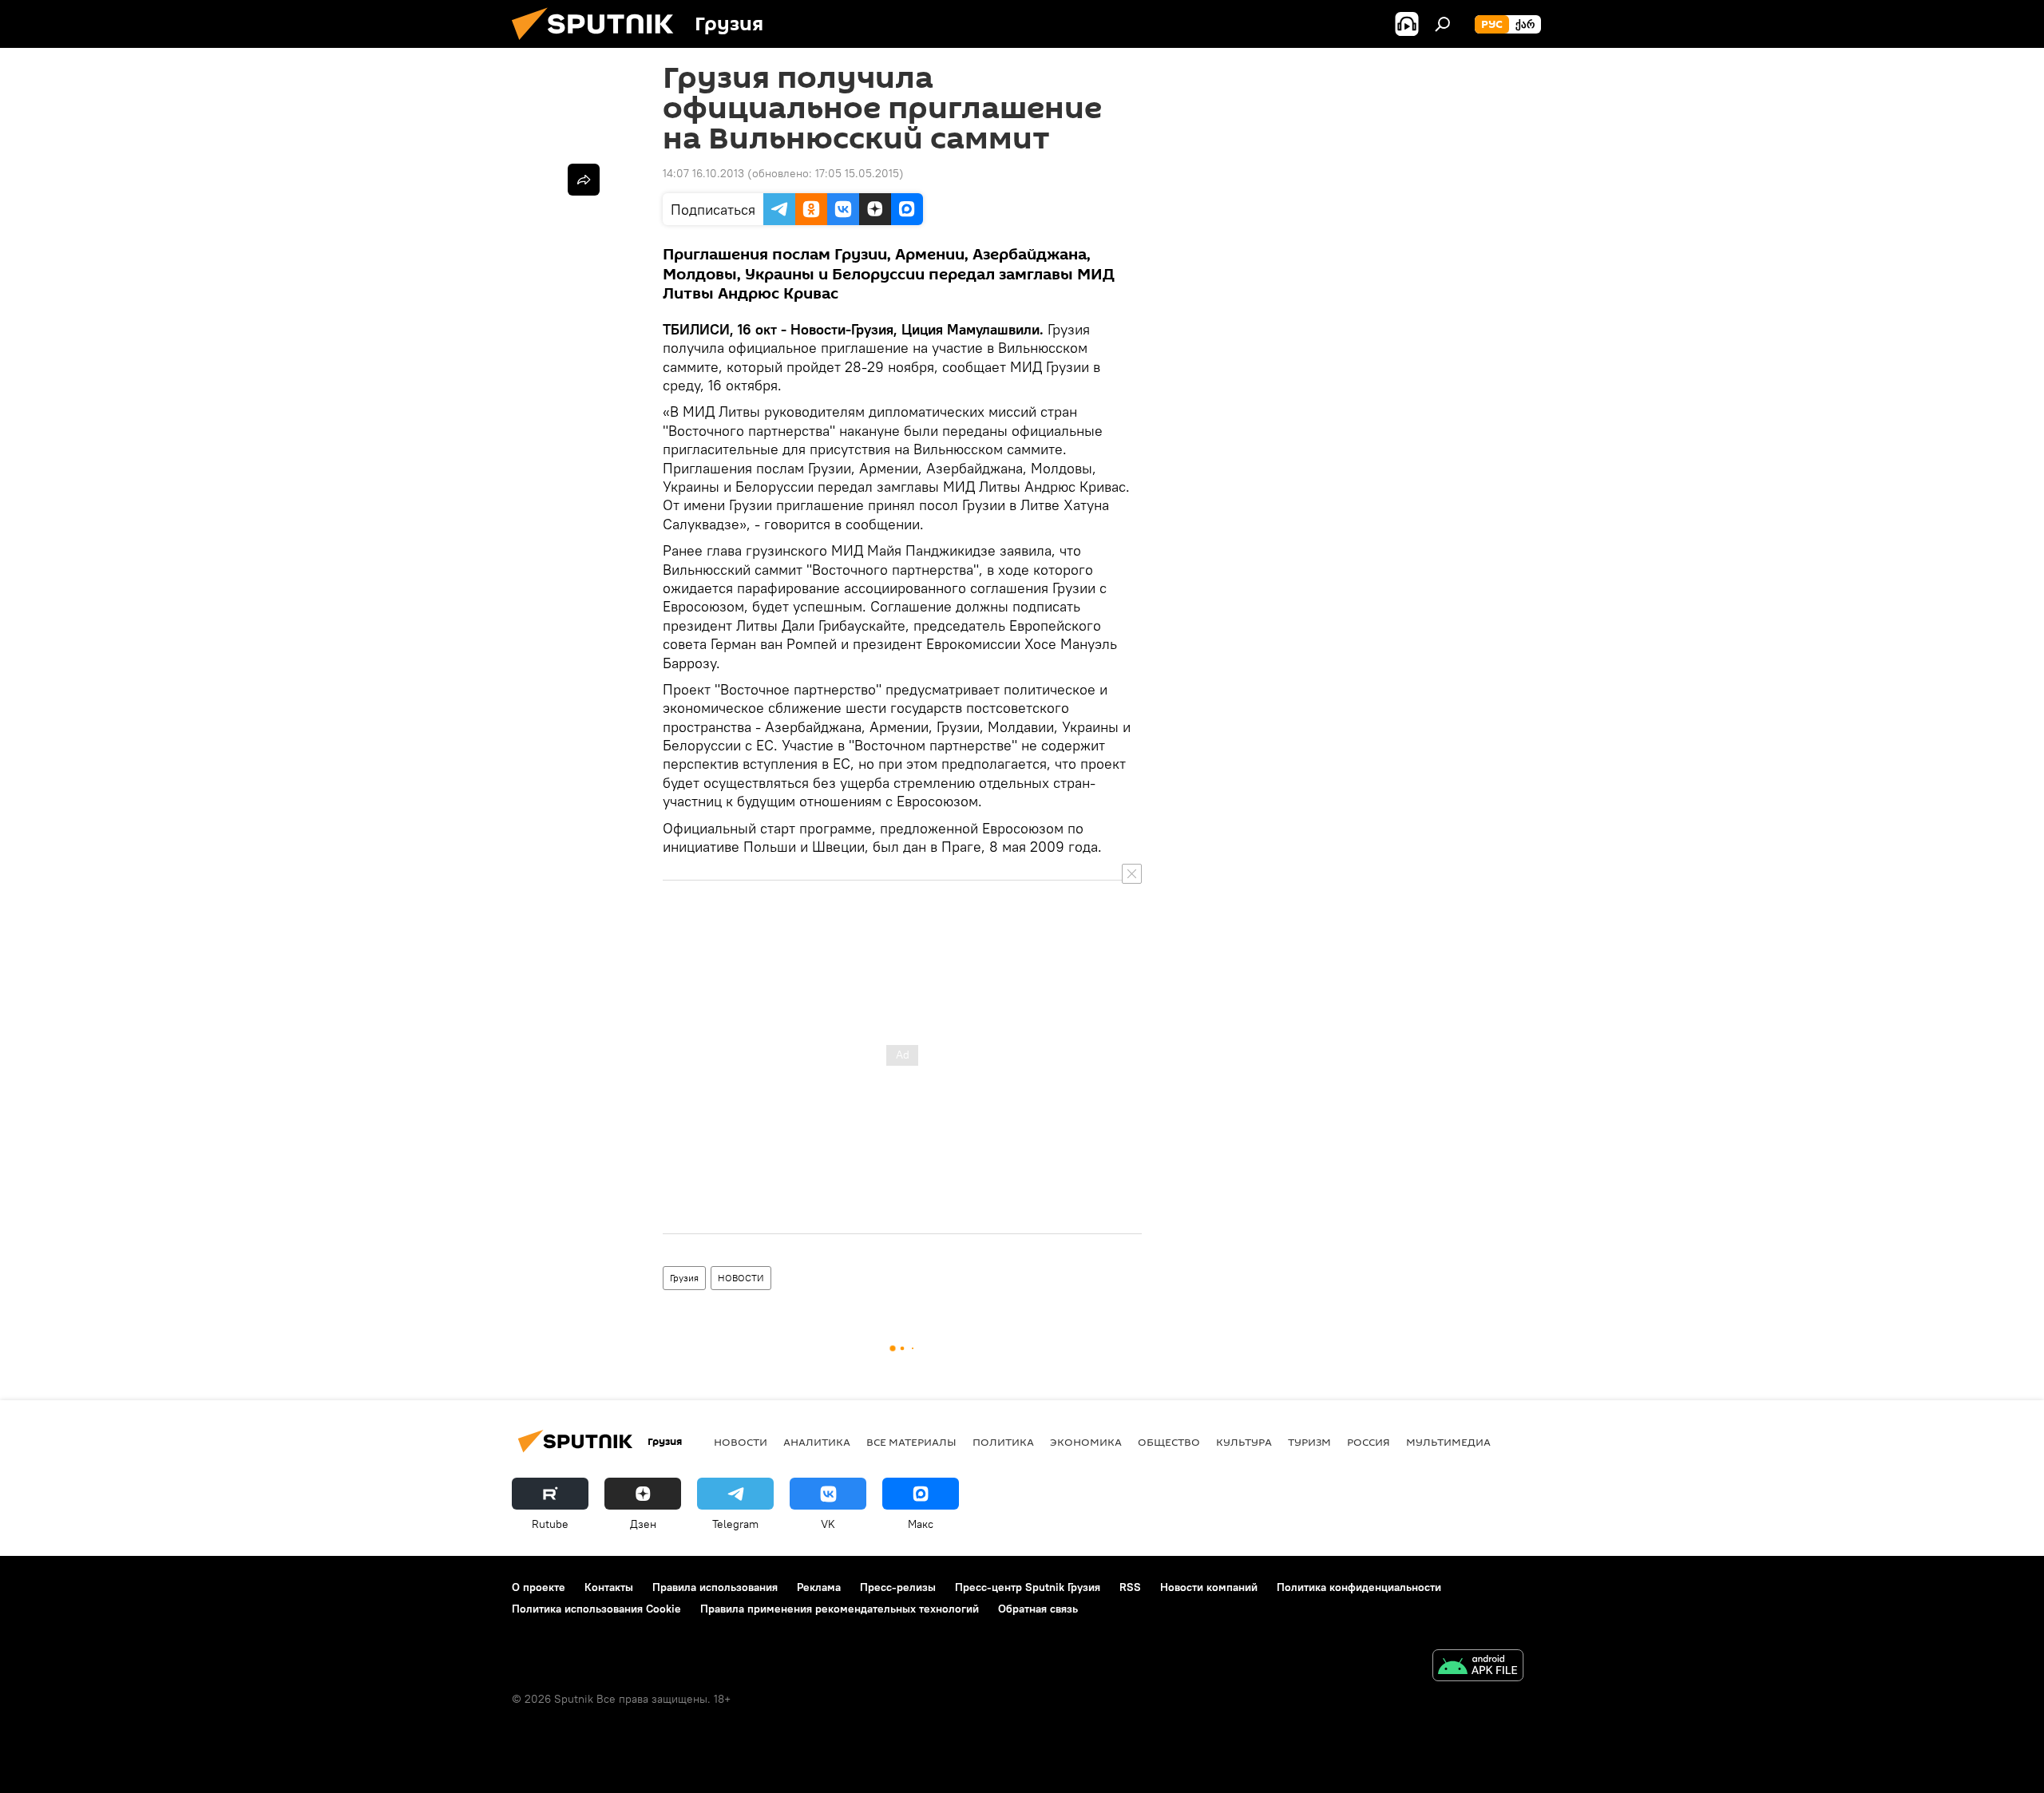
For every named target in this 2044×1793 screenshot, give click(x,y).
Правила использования (715, 1587)
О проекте (539, 1587)
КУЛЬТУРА (1244, 1442)
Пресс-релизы (898, 1587)
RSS (1130, 1587)
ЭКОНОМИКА (1086, 1442)
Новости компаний (1209, 1587)
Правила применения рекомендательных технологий (840, 1609)
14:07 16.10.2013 (703, 173)
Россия (1369, 1442)
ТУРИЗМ (1309, 1442)
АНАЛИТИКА (817, 1442)
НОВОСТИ (741, 1278)
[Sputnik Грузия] (599, 44)
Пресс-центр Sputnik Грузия (1028, 1587)
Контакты (609, 1587)
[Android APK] (1478, 1667)
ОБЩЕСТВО (1169, 1442)
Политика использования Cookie (596, 1609)
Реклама (819, 1587)
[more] (584, 180)
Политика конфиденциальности (1359, 1587)
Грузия (684, 1278)
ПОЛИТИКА (1003, 1442)
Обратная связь (1038, 1609)
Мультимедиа (1448, 1442)
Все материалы (911, 1442)
